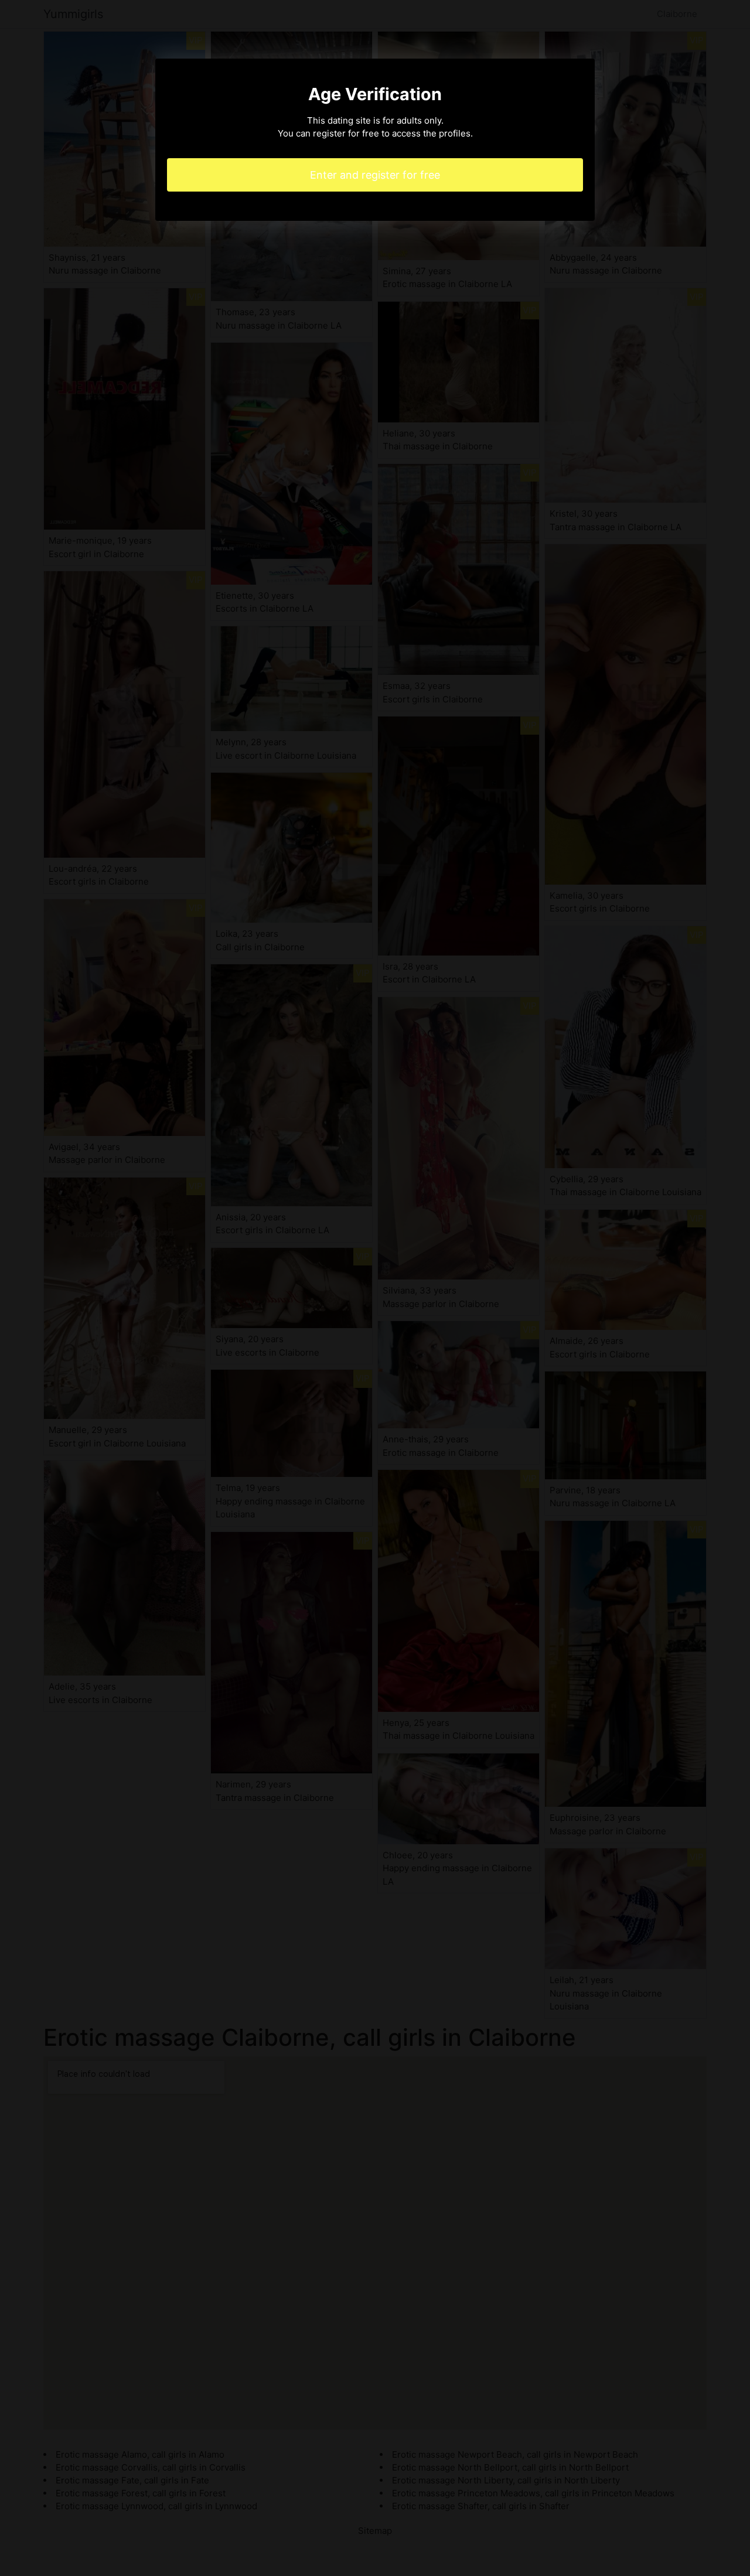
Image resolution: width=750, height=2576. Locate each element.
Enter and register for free (375, 175)
